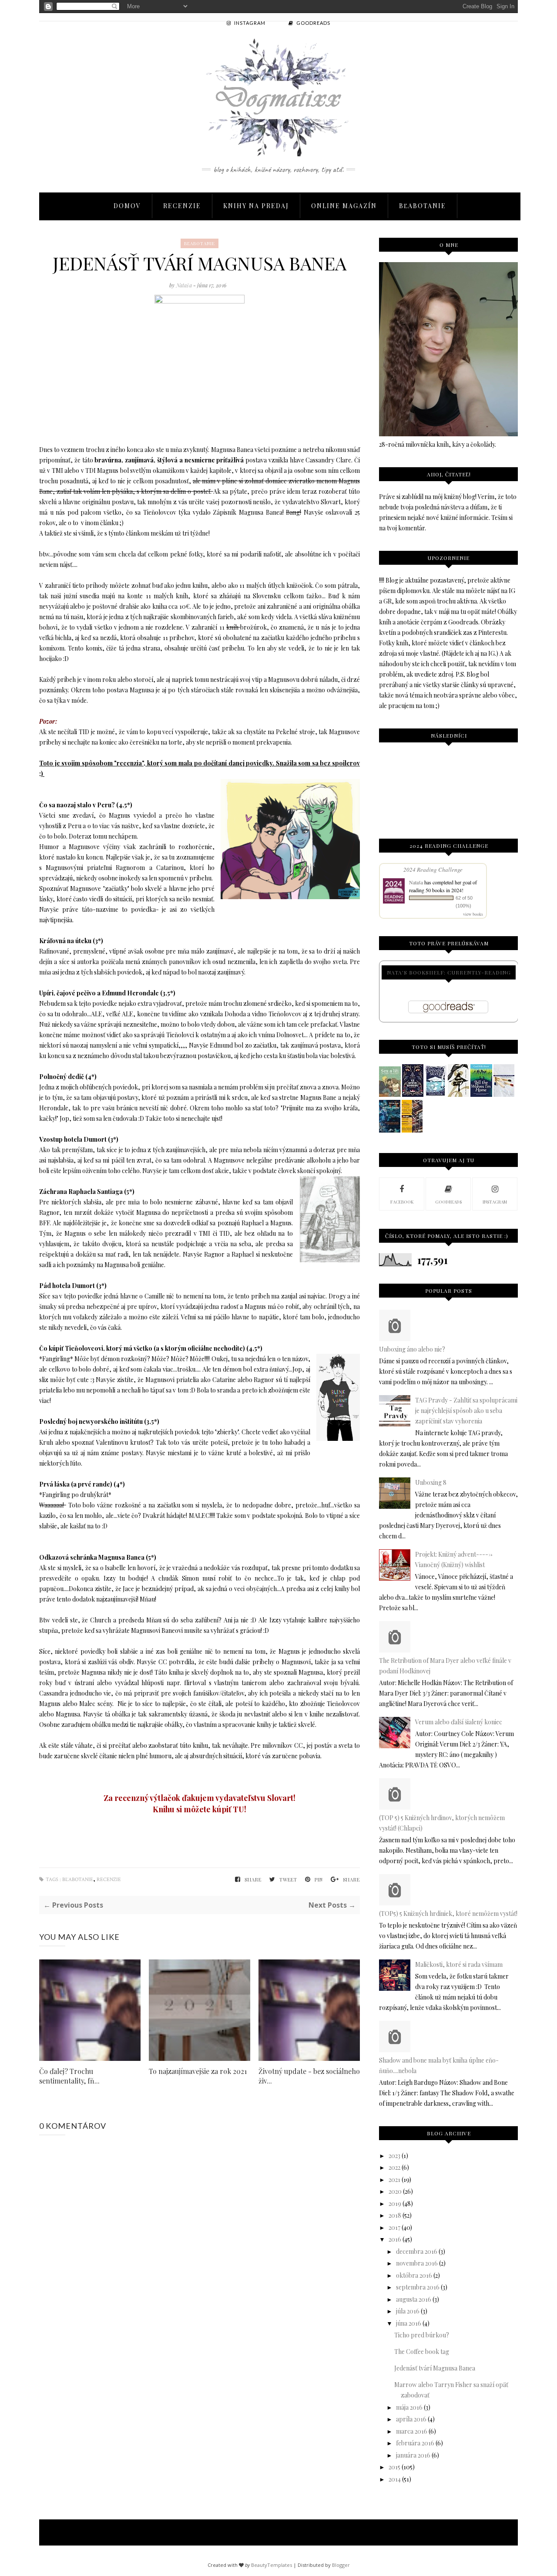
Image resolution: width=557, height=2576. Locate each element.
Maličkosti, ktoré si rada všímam (459, 1964)
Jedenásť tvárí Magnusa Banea (435, 2368)
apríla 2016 (411, 2419)
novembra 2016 (417, 2263)
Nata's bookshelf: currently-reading (449, 972)
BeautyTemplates (272, 2565)
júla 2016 (408, 2311)
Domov (127, 206)
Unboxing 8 (431, 1482)
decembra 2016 (417, 2251)
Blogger (341, 2565)
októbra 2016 (414, 2275)
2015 (394, 2467)
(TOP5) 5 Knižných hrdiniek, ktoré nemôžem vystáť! (448, 1913)
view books (473, 914)
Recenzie (182, 206)
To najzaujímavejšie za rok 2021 (198, 2071)
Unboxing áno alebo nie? (412, 1349)
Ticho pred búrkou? (422, 2335)
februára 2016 (415, 2443)
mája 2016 (409, 2407)
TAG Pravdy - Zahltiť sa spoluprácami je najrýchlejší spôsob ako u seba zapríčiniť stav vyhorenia (466, 1411)
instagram (495, 1202)
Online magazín (344, 206)
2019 (395, 2203)
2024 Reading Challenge (433, 870)
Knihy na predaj (256, 206)
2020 (395, 2191)
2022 (394, 2167)
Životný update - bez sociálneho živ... (309, 2076)
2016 (395, 2239)
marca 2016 (412, 2431)
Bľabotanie (423, 206)
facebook (402, 1202)
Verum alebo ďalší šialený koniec (459, 1722)
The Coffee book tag (422, 2352)
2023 (394, 2156)
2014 (395, 2479)
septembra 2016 (418, 2287)
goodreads (448, 1202)
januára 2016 (413, 2455)
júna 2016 (409, 2323)
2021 (394, 2180)
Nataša (185, 285)
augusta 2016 (414, 2299)
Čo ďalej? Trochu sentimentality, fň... (69, 2076)
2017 (394, 2227)
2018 (395, 2215)
